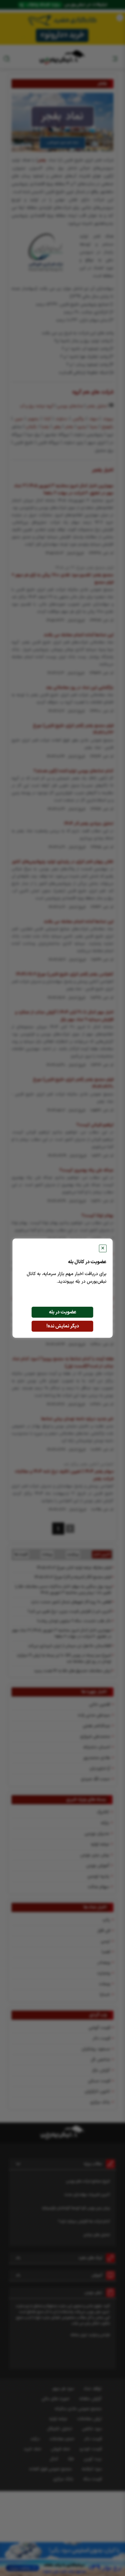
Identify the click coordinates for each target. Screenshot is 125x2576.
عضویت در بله (63, 1312)
